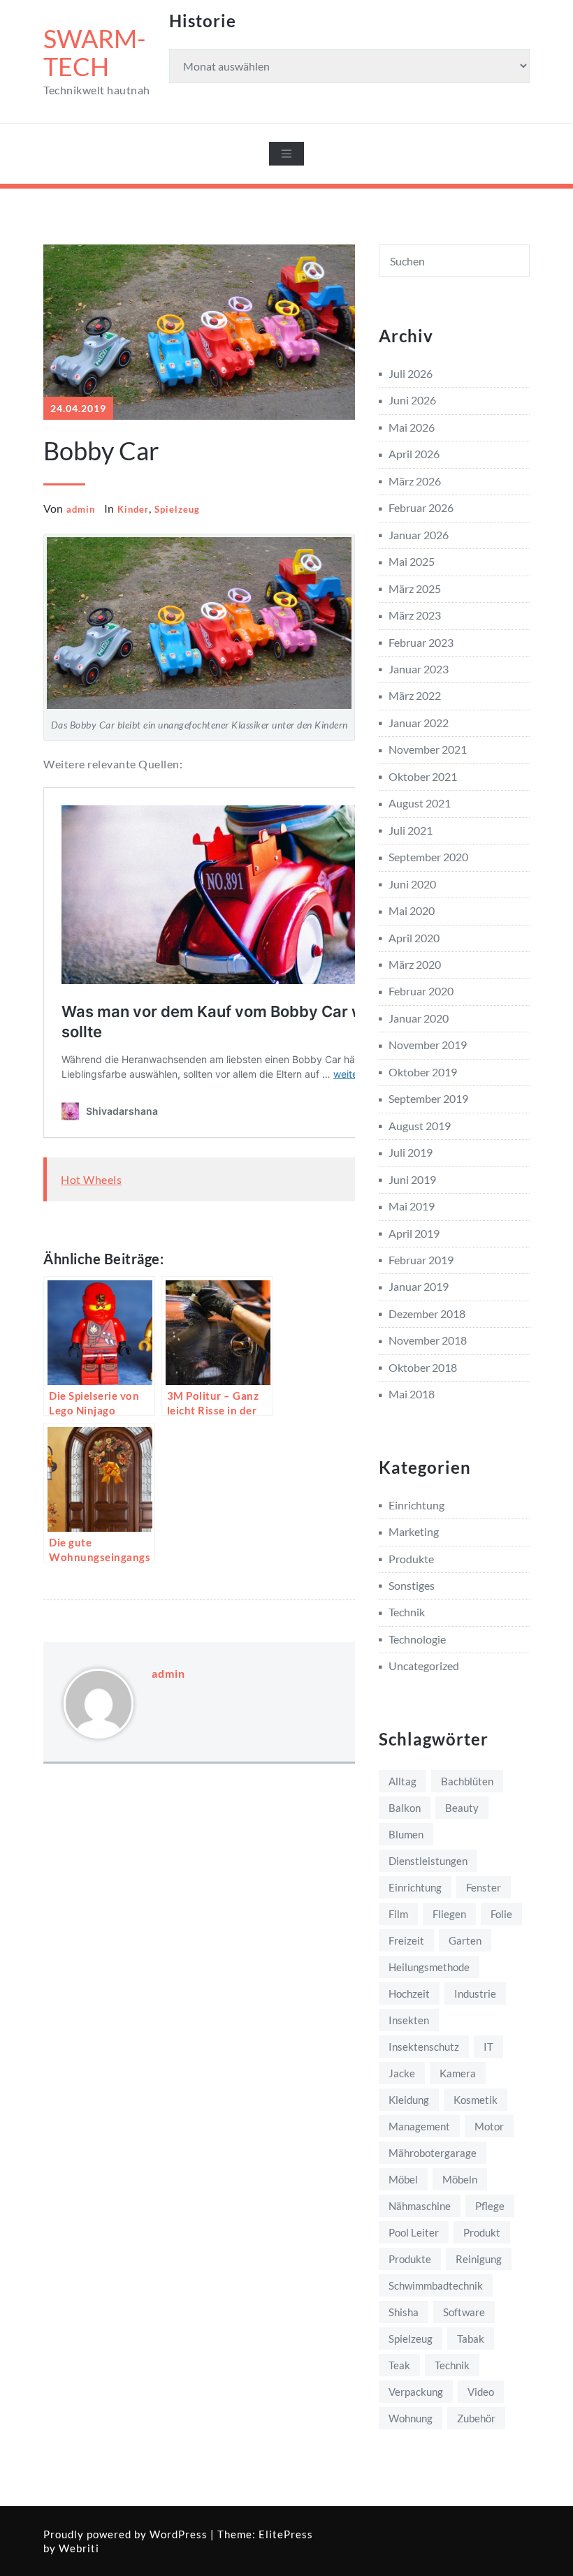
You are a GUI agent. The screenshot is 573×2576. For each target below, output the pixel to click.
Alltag (402, 1781)
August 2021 (420, 803)
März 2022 (415, 695)
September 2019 (428, 1098)
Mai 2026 (412, 427)
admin (81, 509)
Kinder (133, 509)
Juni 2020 (412, 884)
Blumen (406, 1834)
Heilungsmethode (429, 1967)
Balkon (405, 1808)
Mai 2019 (412, 1206)
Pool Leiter (414, 2232)
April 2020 (414, 938)
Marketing (414, 1531)
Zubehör (476, 2418)
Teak (399, 2365)
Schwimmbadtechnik (436, 2285)
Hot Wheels (91, 1179)
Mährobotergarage (433, 2153)
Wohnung (411, 2418)
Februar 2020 (421, 991)
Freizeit (406, 1940)
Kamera (458, 2073)
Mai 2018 (412, 1394)
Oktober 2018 (423, 1367)
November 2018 (428, 1340)
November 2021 (428, 749)
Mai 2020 (412, 910)
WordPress (179, 2534)
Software (464, 2312)
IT (488, 2047)
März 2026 (415, 481)
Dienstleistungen (428, 1861)
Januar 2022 (419, 723)
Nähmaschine (420, 2206)
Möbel (403, 2179)
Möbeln (460, 2179)
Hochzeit (409, 1993)
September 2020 (428, 857)
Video (481, 2392)
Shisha (404, 2312)
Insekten (409, 2020)
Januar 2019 (419, 1286)
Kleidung (409, 2100)
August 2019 (420, 1126)
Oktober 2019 (423, 1072)
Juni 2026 (412, 400)
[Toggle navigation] (286, 154)
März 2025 (415, 588)
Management (419, 2126)
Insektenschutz (424, 2047)
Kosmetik (476, 2100)
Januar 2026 (419, 535)
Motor (489, 2126)
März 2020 (415, 964)
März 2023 (415, 615)
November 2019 (428, 1045)
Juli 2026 (411, 373)
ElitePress (286, 2534)
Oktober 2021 (423, 776)
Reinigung (479, 2259)
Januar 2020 (419, 1018)
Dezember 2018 (427, 1313)
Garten (465, 1940)
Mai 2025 (412, 561)
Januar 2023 (419, 669)
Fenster (484, 1887)
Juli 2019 (411, 1152)
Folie (501, 1914)
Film (398, 1914)
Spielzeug (177, 509)
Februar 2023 (421, 642)
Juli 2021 (411, 830)
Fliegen (449, 1914)
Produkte (411, 1559)
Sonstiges (412, 1585)
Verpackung (416, 2392)
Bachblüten (467, 1781)
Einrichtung (416, 1505)
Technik (407, 1612)
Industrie (475, 1993)
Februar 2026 (421, 507)
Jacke (402, 2073)
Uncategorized (424, 1666)
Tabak (471, 2339)
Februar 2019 (421, 1260)
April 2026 (414, 454)
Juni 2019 (412, 1179)
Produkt (482, 2232)
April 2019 (414, 1233)
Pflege (490, 2206)
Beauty (462, 1808)
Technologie (417, 1639)
